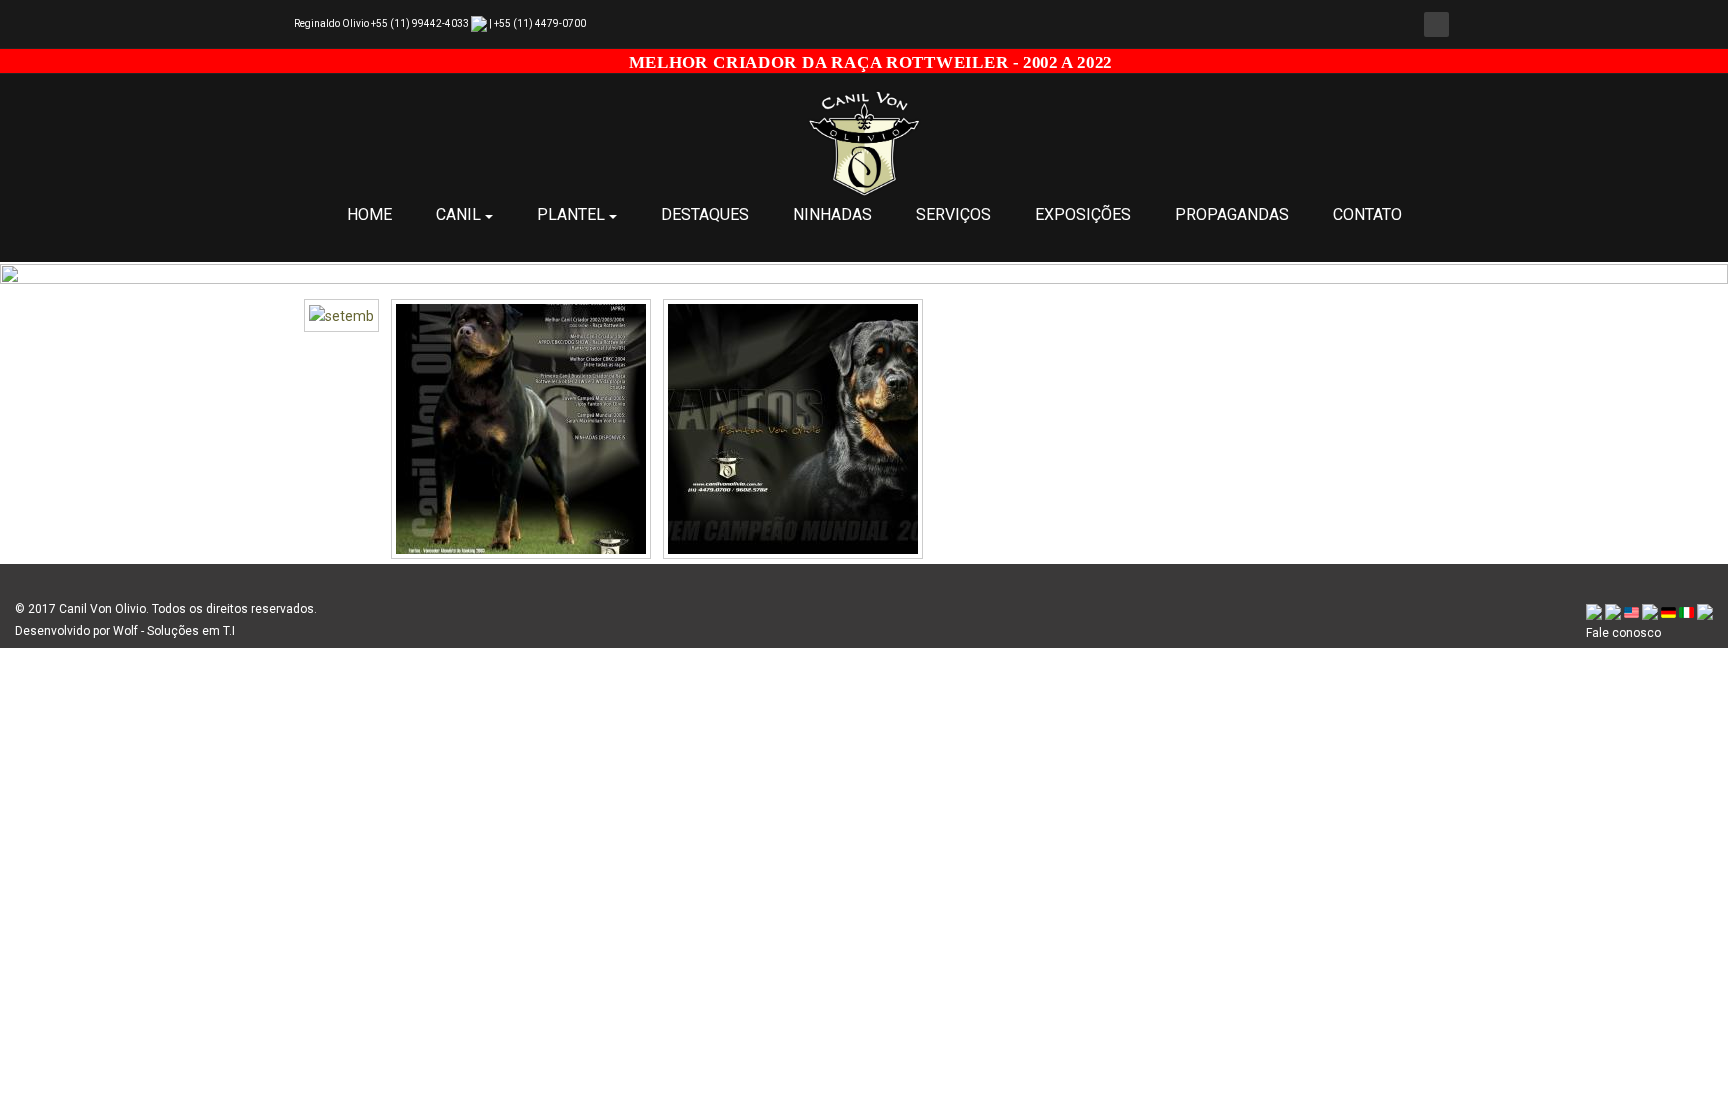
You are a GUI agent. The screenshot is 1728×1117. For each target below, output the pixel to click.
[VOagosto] (521, 429)
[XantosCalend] (793, 429)
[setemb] (341, 315)
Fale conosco (1623, 633)
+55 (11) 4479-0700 (540, 23)
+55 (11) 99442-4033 (420, 23)
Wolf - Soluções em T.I (174, 631)
